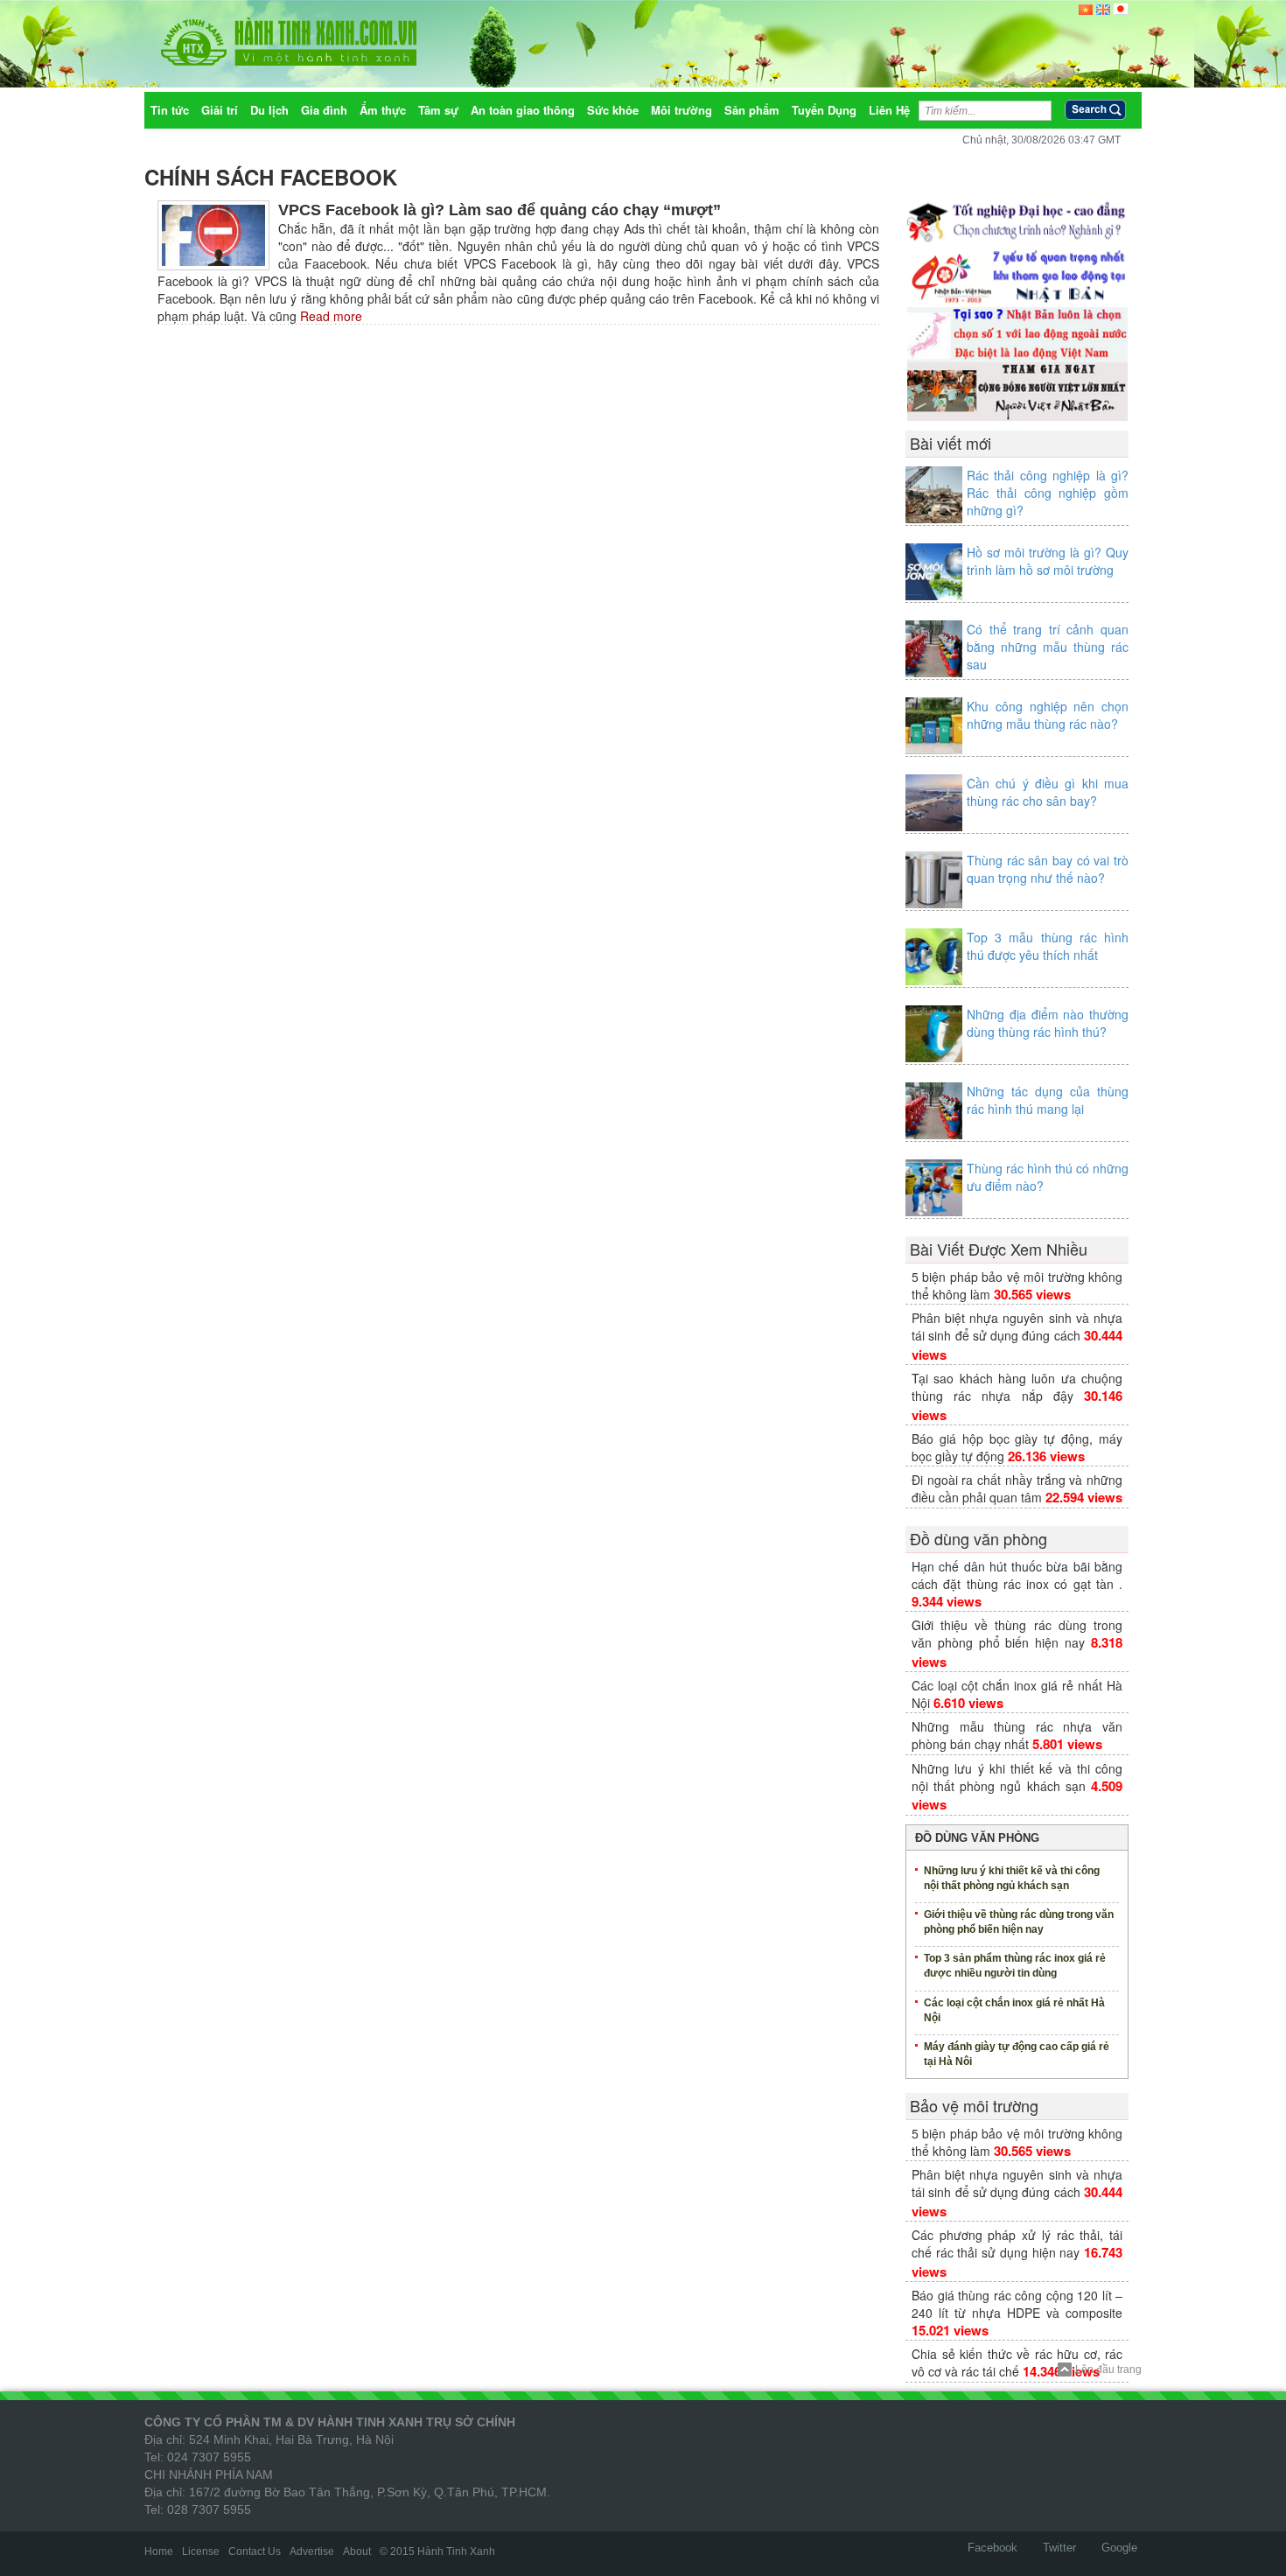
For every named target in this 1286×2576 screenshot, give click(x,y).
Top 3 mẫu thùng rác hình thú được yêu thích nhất (1048, 946)
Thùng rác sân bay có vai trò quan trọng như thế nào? (1048, 869)
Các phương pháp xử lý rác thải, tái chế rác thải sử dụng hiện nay (1017, 2243)
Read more (329, 316)
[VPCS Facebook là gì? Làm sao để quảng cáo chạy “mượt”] (213, 234)
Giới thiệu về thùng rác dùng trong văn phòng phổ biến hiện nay (1017, 1634)
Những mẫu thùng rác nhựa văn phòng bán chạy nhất (1017, 1735)
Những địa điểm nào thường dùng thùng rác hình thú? (1048, 1023)
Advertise (312, 2551)
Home (159, 2551)
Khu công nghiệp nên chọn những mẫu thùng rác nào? (1048, 715)
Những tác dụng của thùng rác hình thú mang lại (1048, 1100)
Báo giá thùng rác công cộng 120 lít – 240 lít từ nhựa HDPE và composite (1017, 2304)
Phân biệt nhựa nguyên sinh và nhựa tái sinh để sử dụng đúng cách (1017, 1326)
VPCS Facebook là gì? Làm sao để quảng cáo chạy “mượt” (500, 210)
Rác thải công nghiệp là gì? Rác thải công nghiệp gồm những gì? (1048, 493)
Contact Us (255, 2551)
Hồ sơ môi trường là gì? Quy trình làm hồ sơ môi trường (1048, 561)
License (201, 2551)
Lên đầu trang (1108, 2369)
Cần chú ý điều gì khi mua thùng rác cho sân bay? (1048, 792)
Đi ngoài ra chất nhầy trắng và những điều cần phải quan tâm (1017, 1488)
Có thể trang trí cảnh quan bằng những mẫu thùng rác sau (1048, 647)
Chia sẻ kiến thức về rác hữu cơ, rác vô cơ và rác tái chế (1017, 2362)
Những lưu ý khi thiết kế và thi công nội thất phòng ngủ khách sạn (1017, 1777)
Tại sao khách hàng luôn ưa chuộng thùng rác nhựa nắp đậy (1017, 1387)
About (357, 2551)
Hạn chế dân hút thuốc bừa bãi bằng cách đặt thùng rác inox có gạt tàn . (1017, 1575)
